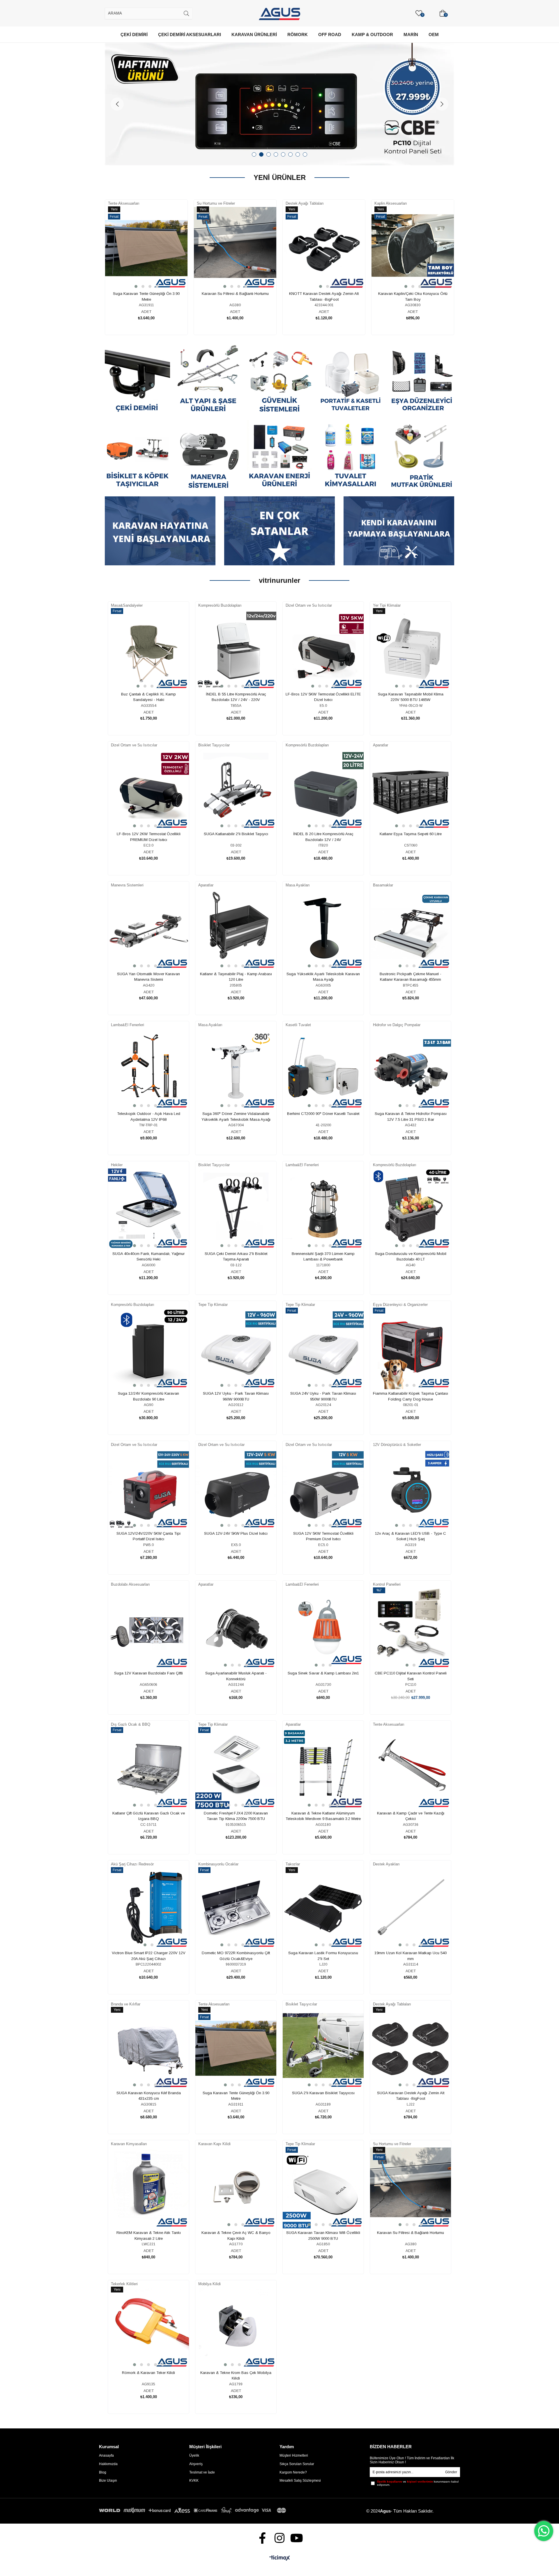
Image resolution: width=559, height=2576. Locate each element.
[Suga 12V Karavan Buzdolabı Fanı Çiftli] (148, 1628)
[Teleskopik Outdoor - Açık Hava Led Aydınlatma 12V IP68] (148, 1069)
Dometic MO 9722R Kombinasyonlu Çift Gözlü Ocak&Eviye (236, 1956)
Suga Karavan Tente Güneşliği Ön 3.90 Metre (146, 296)
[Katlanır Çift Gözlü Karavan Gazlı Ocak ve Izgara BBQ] (148, 1768)
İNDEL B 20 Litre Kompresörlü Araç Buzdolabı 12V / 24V (323, 837)
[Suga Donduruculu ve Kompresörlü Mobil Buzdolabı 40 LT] (411, 1209)
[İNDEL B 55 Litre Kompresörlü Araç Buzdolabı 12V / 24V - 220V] (236, 649)
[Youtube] (297, 2538)
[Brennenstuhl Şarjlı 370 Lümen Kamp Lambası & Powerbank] (323, 1209)
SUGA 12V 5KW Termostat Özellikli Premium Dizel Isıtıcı (323, 1536)
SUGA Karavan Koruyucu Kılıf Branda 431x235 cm (149, 2096)
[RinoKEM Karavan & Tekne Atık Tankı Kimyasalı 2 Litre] (148, 2188)
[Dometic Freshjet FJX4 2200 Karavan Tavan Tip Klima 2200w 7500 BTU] (236, 1768)
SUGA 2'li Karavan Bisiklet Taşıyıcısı (323, 2093)
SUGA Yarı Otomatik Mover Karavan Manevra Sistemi (148, 977)
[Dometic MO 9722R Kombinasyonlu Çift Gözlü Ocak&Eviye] (236, 1908)
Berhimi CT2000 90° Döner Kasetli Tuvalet (323, 1114)
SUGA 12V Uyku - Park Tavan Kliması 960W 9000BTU (236, 1396)
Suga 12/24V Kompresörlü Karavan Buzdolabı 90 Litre (148, 1396)
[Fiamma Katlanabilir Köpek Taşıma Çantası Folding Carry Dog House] (411, 1349)
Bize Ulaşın (108, 2481)
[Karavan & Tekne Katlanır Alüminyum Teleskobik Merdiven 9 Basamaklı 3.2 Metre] (323, 1768)
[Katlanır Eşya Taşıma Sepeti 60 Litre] (411, 789)
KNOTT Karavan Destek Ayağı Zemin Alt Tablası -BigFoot (324, 296)
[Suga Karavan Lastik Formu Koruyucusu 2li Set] (323, 1908)
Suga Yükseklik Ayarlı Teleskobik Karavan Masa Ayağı (323, 977)
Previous (117, 104)
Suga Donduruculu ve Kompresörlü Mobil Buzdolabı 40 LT (411, 1257)
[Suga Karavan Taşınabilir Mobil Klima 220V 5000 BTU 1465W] (411, 649)
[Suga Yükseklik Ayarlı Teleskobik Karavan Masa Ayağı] (323, 929)
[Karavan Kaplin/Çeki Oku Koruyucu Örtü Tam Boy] (413, 248)
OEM (434, 34)
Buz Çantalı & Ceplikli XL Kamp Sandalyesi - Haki (148, 697)
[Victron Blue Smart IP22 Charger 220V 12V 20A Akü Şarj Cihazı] (148, 1908)
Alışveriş (196, 2464)
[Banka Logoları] (194, 2510)
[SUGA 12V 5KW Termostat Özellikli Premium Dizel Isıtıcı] (323, 1489)
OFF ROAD (330, 34)
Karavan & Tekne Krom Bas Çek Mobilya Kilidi (236, 2376)
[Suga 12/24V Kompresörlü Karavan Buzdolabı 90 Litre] (148, 1349)
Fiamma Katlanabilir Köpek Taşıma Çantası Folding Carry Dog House (411, 1396)
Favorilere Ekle (140, 271)
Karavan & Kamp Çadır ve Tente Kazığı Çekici (411, 1816)
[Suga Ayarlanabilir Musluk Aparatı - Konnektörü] (236, 1628)
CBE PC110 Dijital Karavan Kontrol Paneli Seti (411, 1676)
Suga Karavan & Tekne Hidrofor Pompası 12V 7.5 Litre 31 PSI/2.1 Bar (411, 1117)
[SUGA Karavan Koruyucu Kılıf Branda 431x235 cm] (148, 2048)
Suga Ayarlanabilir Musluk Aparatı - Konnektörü (236, 1676)
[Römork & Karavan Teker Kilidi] (148, 2328)
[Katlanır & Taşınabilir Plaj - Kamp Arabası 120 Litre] (236, 929)
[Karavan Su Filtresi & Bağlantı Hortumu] (235, 248)
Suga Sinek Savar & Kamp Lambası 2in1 (323, 1673)
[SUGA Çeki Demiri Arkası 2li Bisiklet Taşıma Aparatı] (236, 1209)
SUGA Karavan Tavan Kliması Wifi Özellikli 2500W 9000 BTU (323, 2236)
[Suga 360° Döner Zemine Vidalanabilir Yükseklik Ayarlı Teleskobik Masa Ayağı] (236, 1069)
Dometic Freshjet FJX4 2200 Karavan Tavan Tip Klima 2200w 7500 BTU (236, 1816)
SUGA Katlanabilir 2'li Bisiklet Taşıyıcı (236, 834)
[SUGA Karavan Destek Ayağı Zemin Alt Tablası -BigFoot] (411, 2048)
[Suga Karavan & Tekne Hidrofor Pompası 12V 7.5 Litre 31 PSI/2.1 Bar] (411, 1069)
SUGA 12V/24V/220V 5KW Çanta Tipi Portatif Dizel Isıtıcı (148, 1536)
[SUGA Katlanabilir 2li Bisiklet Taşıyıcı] (236, 789)
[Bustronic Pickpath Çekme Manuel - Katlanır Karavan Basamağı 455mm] (411, 929)
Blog (103, 2472)
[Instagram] (280, 2538)
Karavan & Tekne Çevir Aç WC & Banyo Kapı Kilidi (236, 2236)
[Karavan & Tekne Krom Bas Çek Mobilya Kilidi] (236, 2328)
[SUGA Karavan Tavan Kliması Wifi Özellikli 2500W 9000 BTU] (323, 2188)
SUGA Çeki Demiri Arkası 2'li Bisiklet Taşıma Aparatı (236, 1257)
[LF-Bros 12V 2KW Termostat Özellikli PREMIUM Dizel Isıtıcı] (148, 789)
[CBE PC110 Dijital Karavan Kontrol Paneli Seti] (411, 1628)
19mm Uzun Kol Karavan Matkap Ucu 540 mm (411, 1956)
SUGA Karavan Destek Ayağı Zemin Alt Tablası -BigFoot (411, 2096)
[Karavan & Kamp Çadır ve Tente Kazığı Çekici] (411, 1768)
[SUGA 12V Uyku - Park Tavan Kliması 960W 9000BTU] (236, 1349)
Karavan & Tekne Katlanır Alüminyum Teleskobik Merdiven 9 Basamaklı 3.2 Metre (323, 1816)
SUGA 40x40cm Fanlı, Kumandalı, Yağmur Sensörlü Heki (148, 1257)
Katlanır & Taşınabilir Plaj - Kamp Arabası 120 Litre (236, 977)
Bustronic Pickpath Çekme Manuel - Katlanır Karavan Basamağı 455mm (411, 977)
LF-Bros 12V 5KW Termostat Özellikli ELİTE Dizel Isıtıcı (323, 697)
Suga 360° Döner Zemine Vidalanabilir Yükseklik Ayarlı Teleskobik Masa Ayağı (236, 1117)
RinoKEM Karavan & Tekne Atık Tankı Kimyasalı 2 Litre (149, 2236)
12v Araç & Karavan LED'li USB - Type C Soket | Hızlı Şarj (411, 1536)
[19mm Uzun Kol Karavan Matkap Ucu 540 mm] (411, 1908)
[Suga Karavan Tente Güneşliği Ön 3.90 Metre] (146, 248)
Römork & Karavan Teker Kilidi (148, 2373)
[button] (136, 286)
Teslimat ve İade (202, 2472)
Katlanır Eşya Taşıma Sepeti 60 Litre (411, 834)
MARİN (411, 34)
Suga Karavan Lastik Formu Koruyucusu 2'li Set (323, 1956)
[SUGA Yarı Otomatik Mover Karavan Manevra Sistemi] (148, 929)
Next (442, 104)
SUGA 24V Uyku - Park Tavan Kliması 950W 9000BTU (323, 1396)
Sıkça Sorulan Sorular (297, 2464)
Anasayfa (106, 2455)
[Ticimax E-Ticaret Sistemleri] (280, 2558)
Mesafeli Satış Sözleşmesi (300, 2481)
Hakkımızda (108, 2464)
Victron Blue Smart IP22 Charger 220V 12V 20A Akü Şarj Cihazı (149, 1956)
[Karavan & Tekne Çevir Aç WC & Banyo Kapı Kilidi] (236, 2188)
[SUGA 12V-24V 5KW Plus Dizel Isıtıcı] (236, 1489)
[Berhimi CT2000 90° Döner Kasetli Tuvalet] (323, 1069)
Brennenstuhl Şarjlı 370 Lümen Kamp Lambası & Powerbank (323, 1257)
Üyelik (194, 2455)
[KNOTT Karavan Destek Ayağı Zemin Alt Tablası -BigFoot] (324, 248)
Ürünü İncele (153, 271)
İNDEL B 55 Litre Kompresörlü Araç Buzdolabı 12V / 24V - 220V (236, 697)
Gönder (451, 2472)
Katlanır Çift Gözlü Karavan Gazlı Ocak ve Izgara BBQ (149, 1816)
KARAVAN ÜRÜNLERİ (254, 34)
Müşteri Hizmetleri (294, 2455)
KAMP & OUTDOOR (372, 34)
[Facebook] (262, 2538)
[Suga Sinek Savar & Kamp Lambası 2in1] (323, 1628)
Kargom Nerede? (293, 2472)
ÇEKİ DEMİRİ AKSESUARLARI (190, 34)
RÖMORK (298, 34)
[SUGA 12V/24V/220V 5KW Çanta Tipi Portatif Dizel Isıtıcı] (148, 1489)
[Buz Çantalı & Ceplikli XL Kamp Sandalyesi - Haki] (148, 649)
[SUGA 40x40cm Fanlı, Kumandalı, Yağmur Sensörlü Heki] (148, 1209)
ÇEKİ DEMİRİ (134, 34)
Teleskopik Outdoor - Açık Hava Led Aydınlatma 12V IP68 (149, 1117)
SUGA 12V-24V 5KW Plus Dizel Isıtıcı (236, 1533)
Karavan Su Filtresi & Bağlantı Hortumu (235, 294)
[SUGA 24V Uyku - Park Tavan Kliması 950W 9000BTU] (323, 1349)
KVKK (194, 2481)
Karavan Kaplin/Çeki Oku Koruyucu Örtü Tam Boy (413, 296)
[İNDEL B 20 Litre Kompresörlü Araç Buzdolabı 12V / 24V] (323, 789)
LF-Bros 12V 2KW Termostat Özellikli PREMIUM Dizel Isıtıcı (149, 837)
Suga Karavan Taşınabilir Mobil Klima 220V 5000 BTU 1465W (411, 697)
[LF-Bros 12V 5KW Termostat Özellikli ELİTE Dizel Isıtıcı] (323, 649)
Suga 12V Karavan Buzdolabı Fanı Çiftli (148, 1673)
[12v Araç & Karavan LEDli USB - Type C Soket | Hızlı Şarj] (411, 1489)
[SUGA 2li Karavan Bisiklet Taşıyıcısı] (323, 2048)
